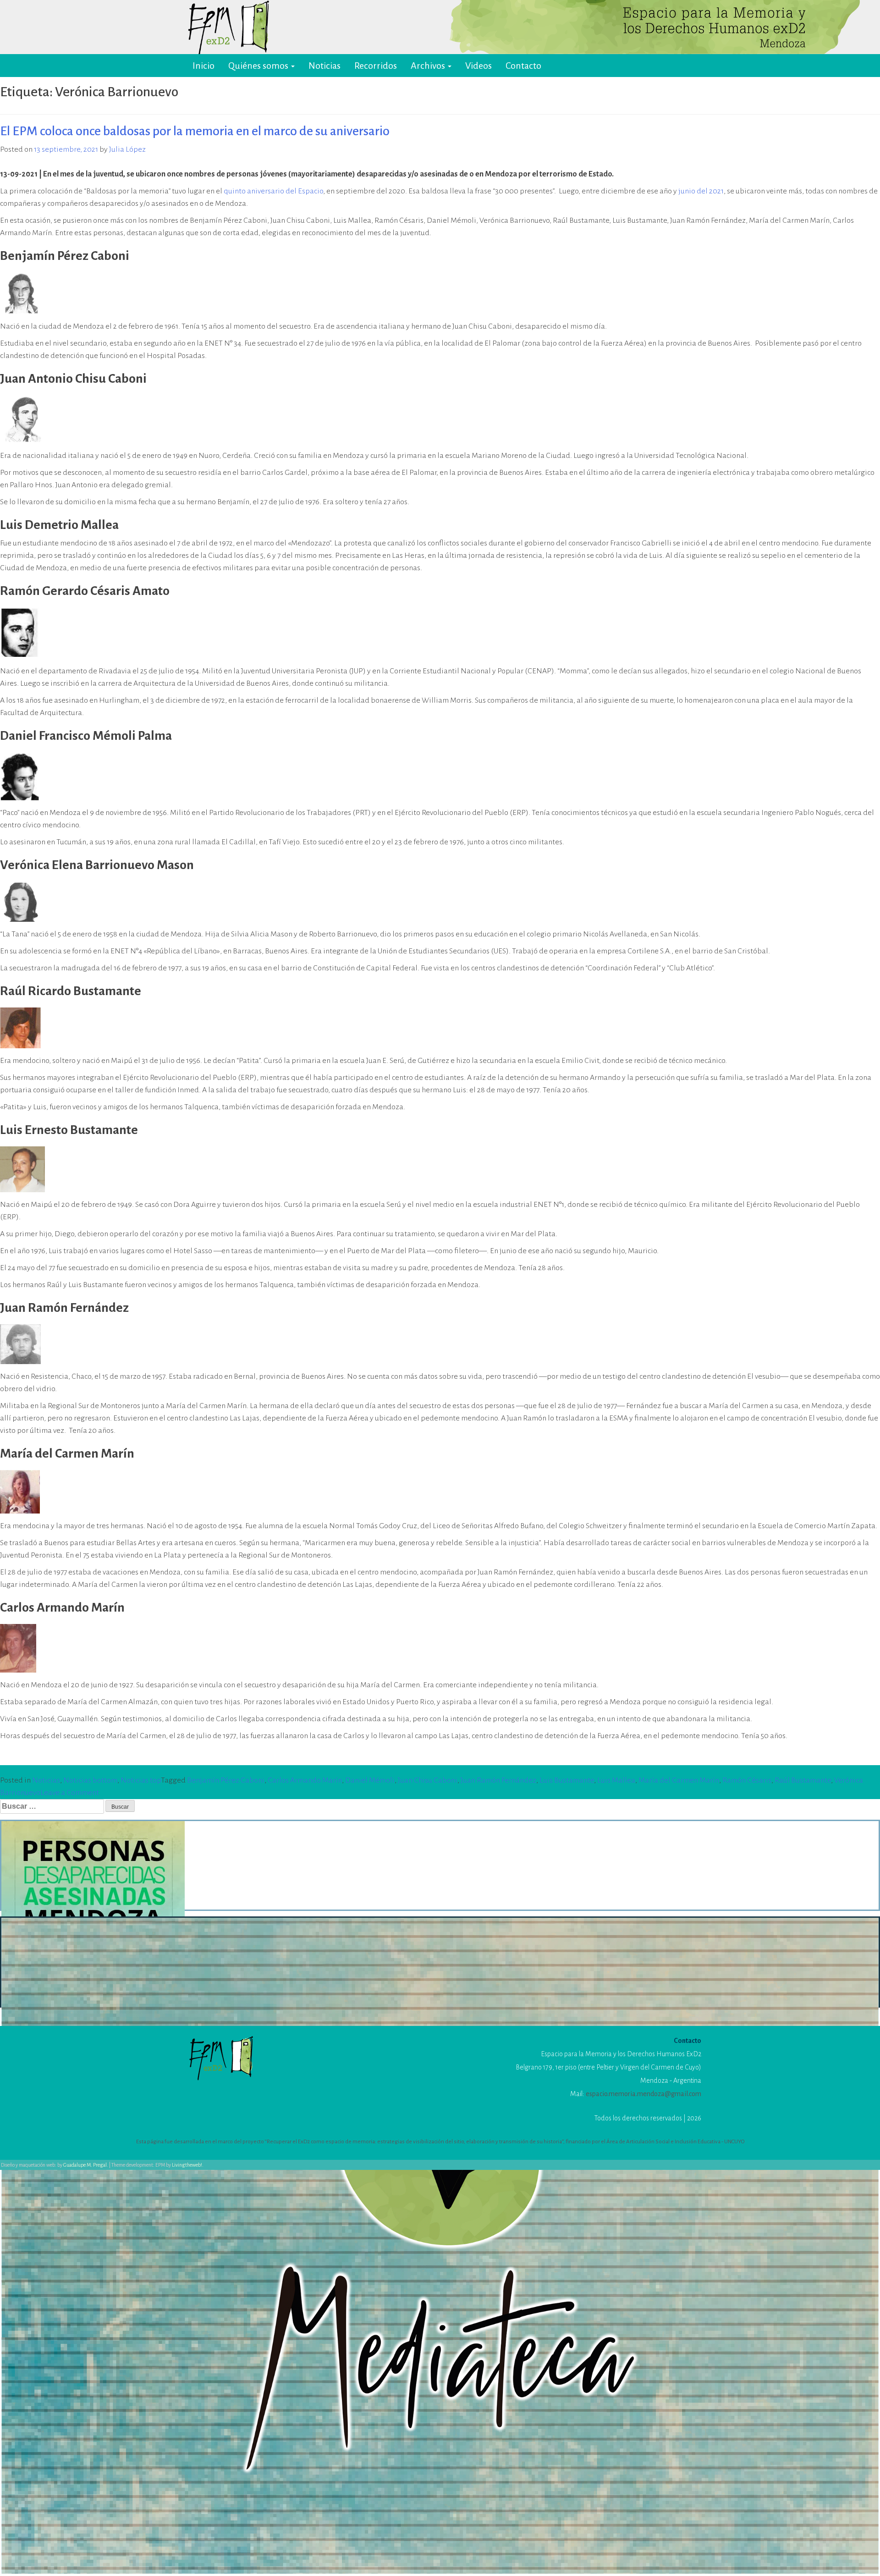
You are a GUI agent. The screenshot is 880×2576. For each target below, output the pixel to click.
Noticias (324, 66)
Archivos (429, 66)
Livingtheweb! (187, 2165)
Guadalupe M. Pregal (85, 2165)
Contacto (523, 66)
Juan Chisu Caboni (428, 1780)
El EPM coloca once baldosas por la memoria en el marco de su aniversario (195, 131)
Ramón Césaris (747, 1780)
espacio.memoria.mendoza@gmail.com (643, 2094)
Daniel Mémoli (370, 1780)
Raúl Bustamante (803, 1780)
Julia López (127, 149)
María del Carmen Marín (679, 1780)
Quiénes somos (259, 66)
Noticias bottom (90, 1780)
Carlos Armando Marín (305, 1780)
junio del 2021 (701, 191)
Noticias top (141, 1780)
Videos (478, 66)
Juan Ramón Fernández (498, 1780)
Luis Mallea (616, 1780)
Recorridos (376, 66)
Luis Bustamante (567, 1780)
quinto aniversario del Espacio (273, 191)
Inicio (203, 66)
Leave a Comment (70, 1793)
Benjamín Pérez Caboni (226, 1780)
